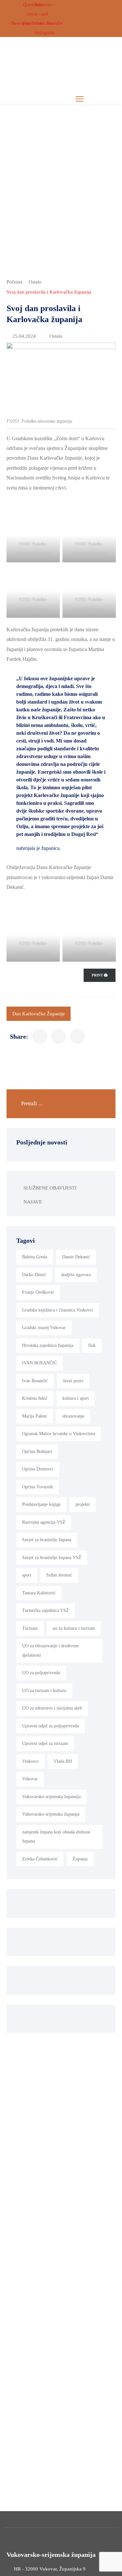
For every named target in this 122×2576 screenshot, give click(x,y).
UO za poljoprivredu (41, 1673)
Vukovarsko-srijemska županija (51, 1814)
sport (27, 1575)
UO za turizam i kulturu (44, 1691)
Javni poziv (73, 1381)
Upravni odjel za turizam (45, 1743)
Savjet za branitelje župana (47, 1540)
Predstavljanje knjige (41, 1504)
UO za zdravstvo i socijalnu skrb (52, 1708)
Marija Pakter (35, 1416)
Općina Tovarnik (38, 1487)
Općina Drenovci (38, 1469)
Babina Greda (35, 1257)
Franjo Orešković (38, 1292)
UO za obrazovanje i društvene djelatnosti (50, 1651)
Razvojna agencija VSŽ (44, 1522)
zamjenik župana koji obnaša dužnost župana (56, 1837)
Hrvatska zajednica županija (48, 1345)
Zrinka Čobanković (40, 1859)
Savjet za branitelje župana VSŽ (52, 1558)
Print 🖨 (100, 975)
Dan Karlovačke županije (39, 1014)
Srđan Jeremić (59, 1575)
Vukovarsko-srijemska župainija (51, 1797)
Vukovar (30, 1779)
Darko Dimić (34, 1275)
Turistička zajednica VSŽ (46, 1610)
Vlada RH (63, 1761)
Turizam (30, 1628)
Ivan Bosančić (35, 1381)
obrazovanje (73, 1416)
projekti (83, 1504)
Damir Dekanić (76, 1257)
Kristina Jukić (35, 1398)
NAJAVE (33, 1202)
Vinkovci (30, 1761)
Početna (14, 282)
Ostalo (35, 282)
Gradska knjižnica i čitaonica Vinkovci (58, 1310)
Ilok (92, 1345)
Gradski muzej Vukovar (44, 1328)
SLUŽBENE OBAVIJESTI (50, 1188)
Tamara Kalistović (39, 1593)
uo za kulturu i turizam (74, 1628)
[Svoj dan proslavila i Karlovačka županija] (40, 1036)
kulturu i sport (76, 1398)
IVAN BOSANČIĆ (40, 1363)
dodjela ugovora (76, 1275)
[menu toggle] (80, 99)
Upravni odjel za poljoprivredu (51, 1726)
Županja (80, 1859)
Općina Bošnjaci (37, 1451)
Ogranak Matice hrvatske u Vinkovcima (59, 1434)
